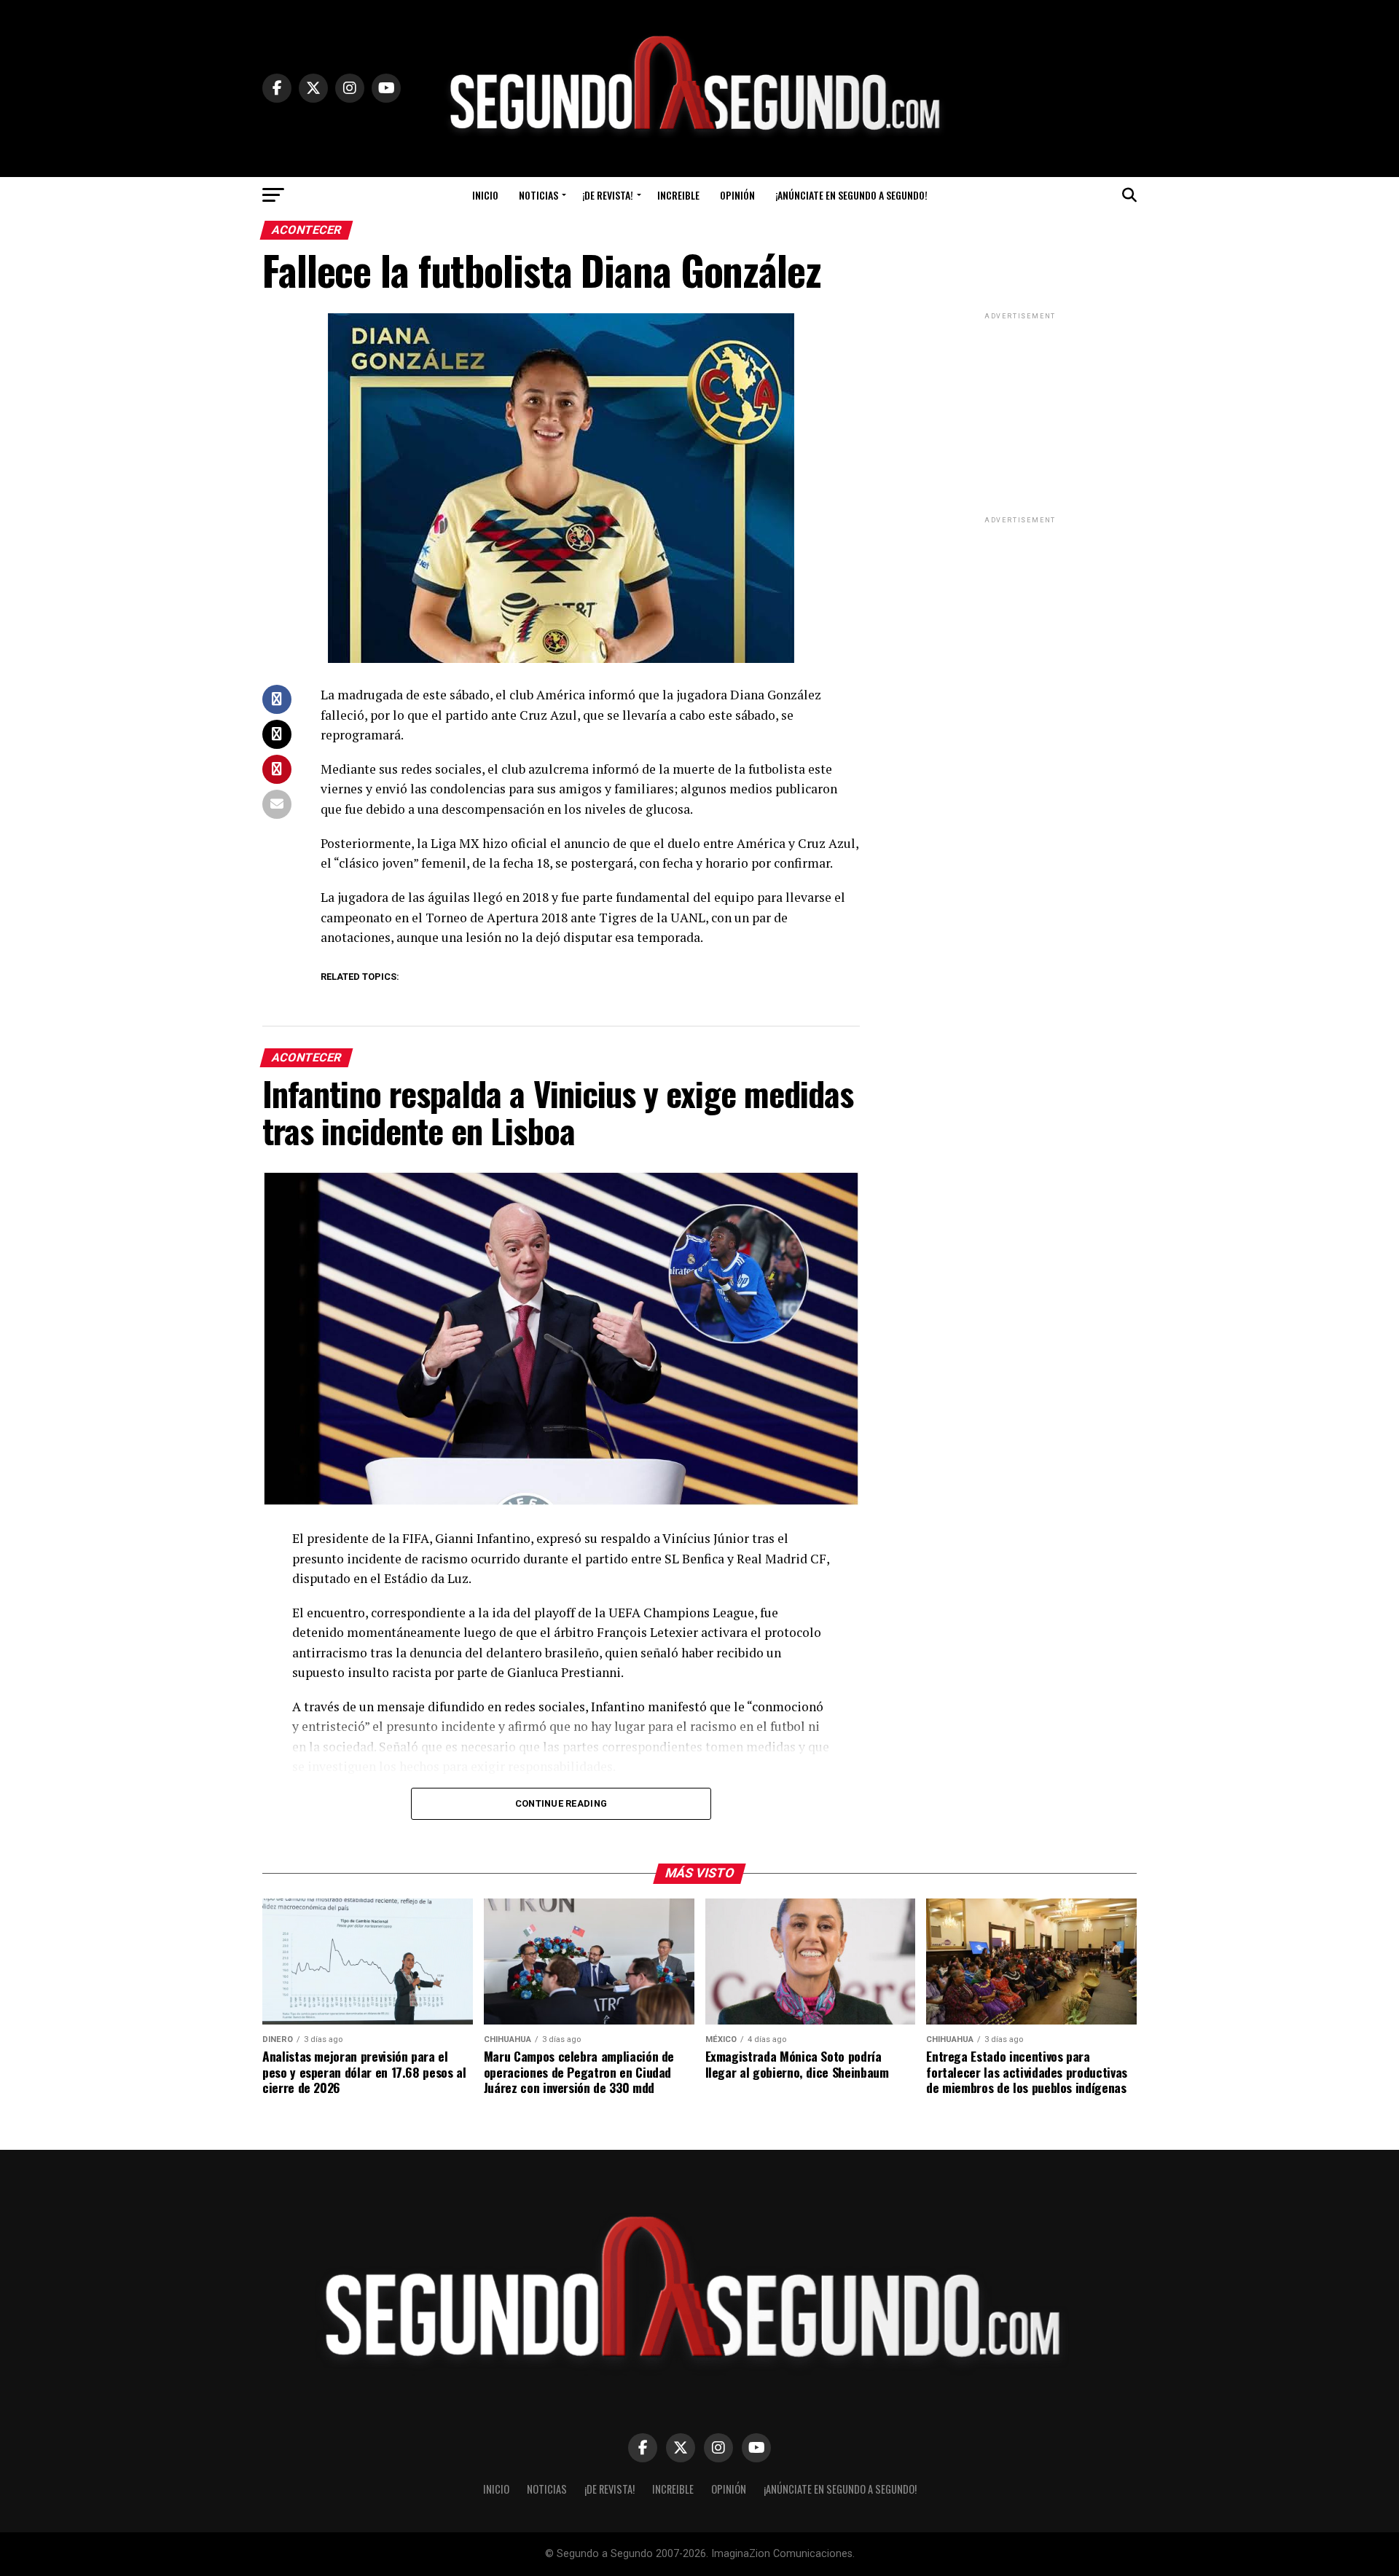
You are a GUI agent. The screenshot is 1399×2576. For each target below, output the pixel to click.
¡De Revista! (608, 195)
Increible (678, 195)
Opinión (737, 195)
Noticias (538, 195)
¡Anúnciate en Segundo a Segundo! (851, 195)
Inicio (485, 195)
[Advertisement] (1020, 414)
